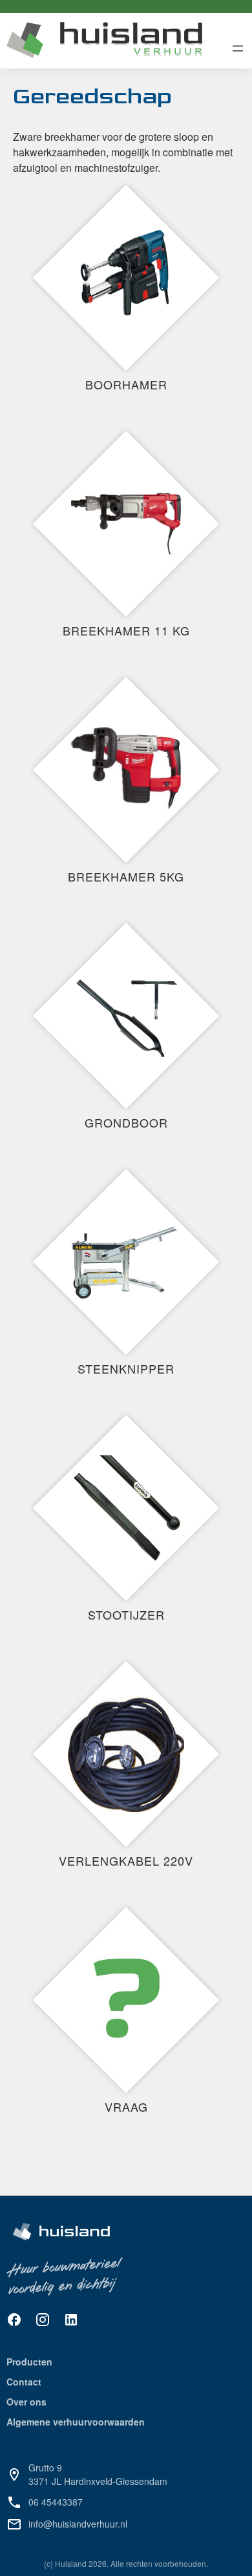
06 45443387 (56, 2502)
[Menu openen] (238, 48)
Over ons (26, 2402)
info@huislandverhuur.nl (78, 2524)
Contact (24, 2382)
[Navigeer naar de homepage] (105, 41)
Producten (29, 2362)
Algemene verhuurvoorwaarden (76, 2422)
